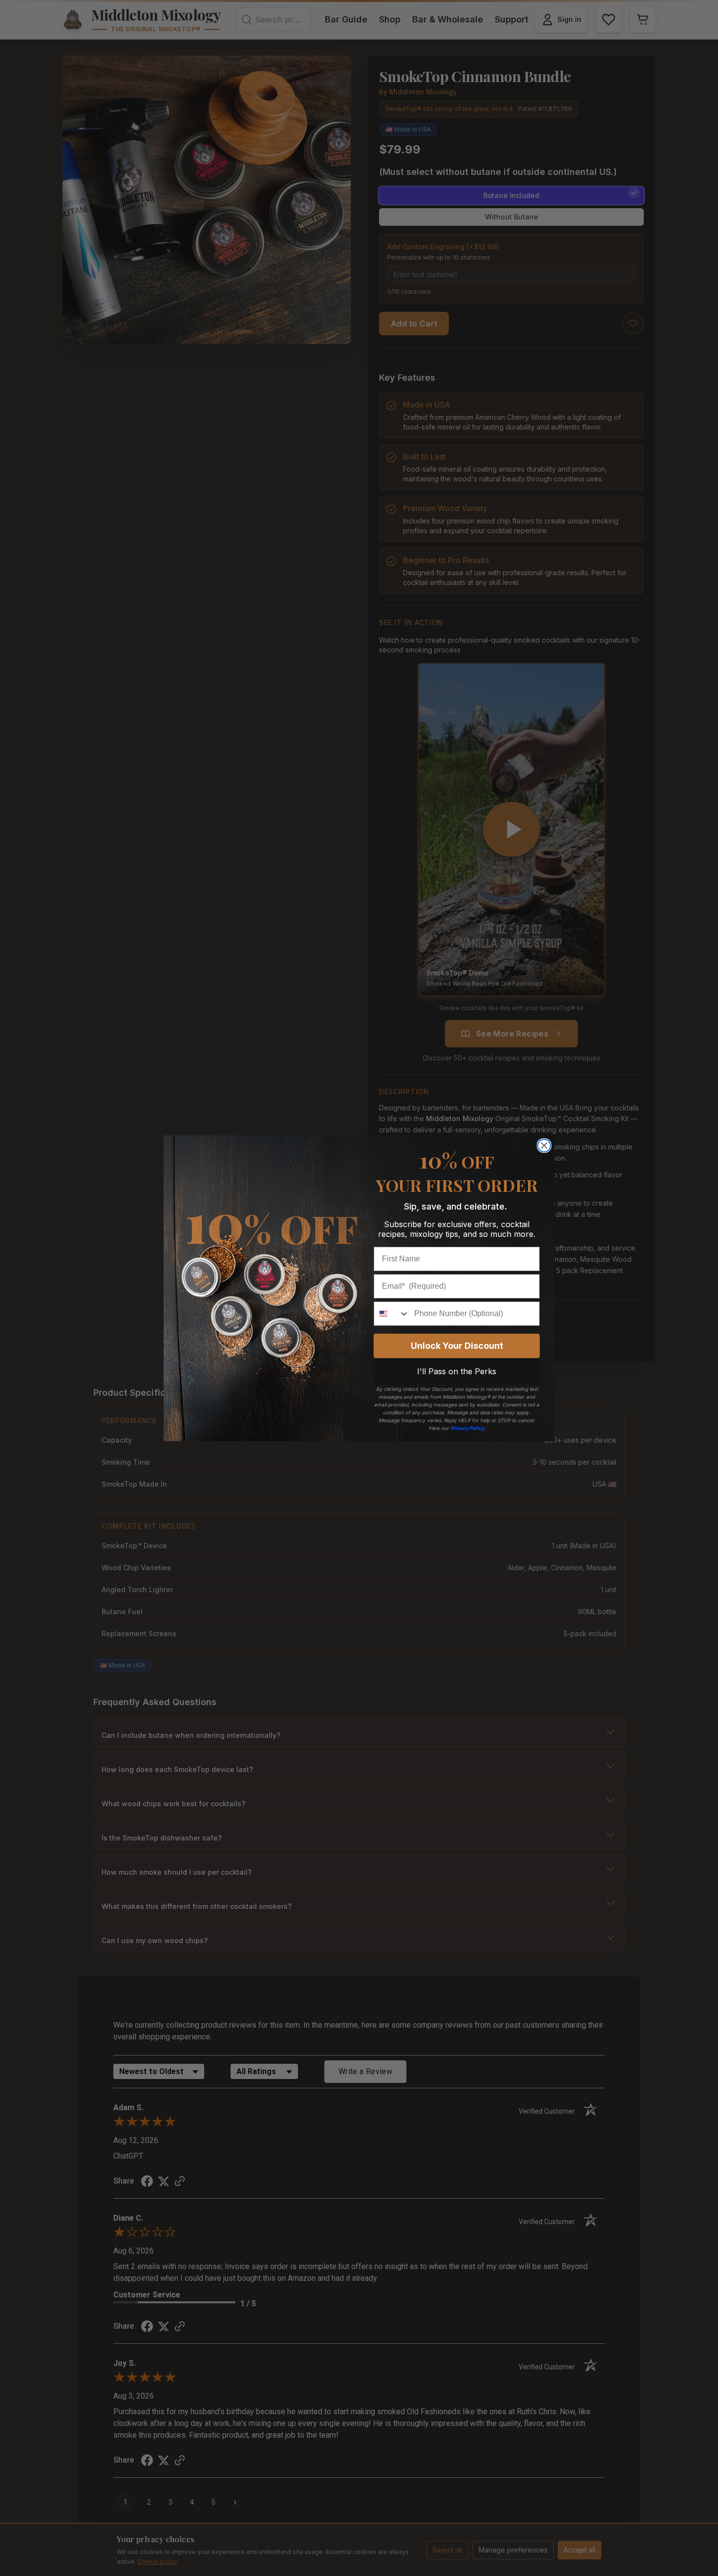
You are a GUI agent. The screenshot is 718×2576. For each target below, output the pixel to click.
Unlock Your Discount (457, 1346)
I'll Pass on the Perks (457, 1371)
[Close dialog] (544, 1146)
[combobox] (392, 1314)
